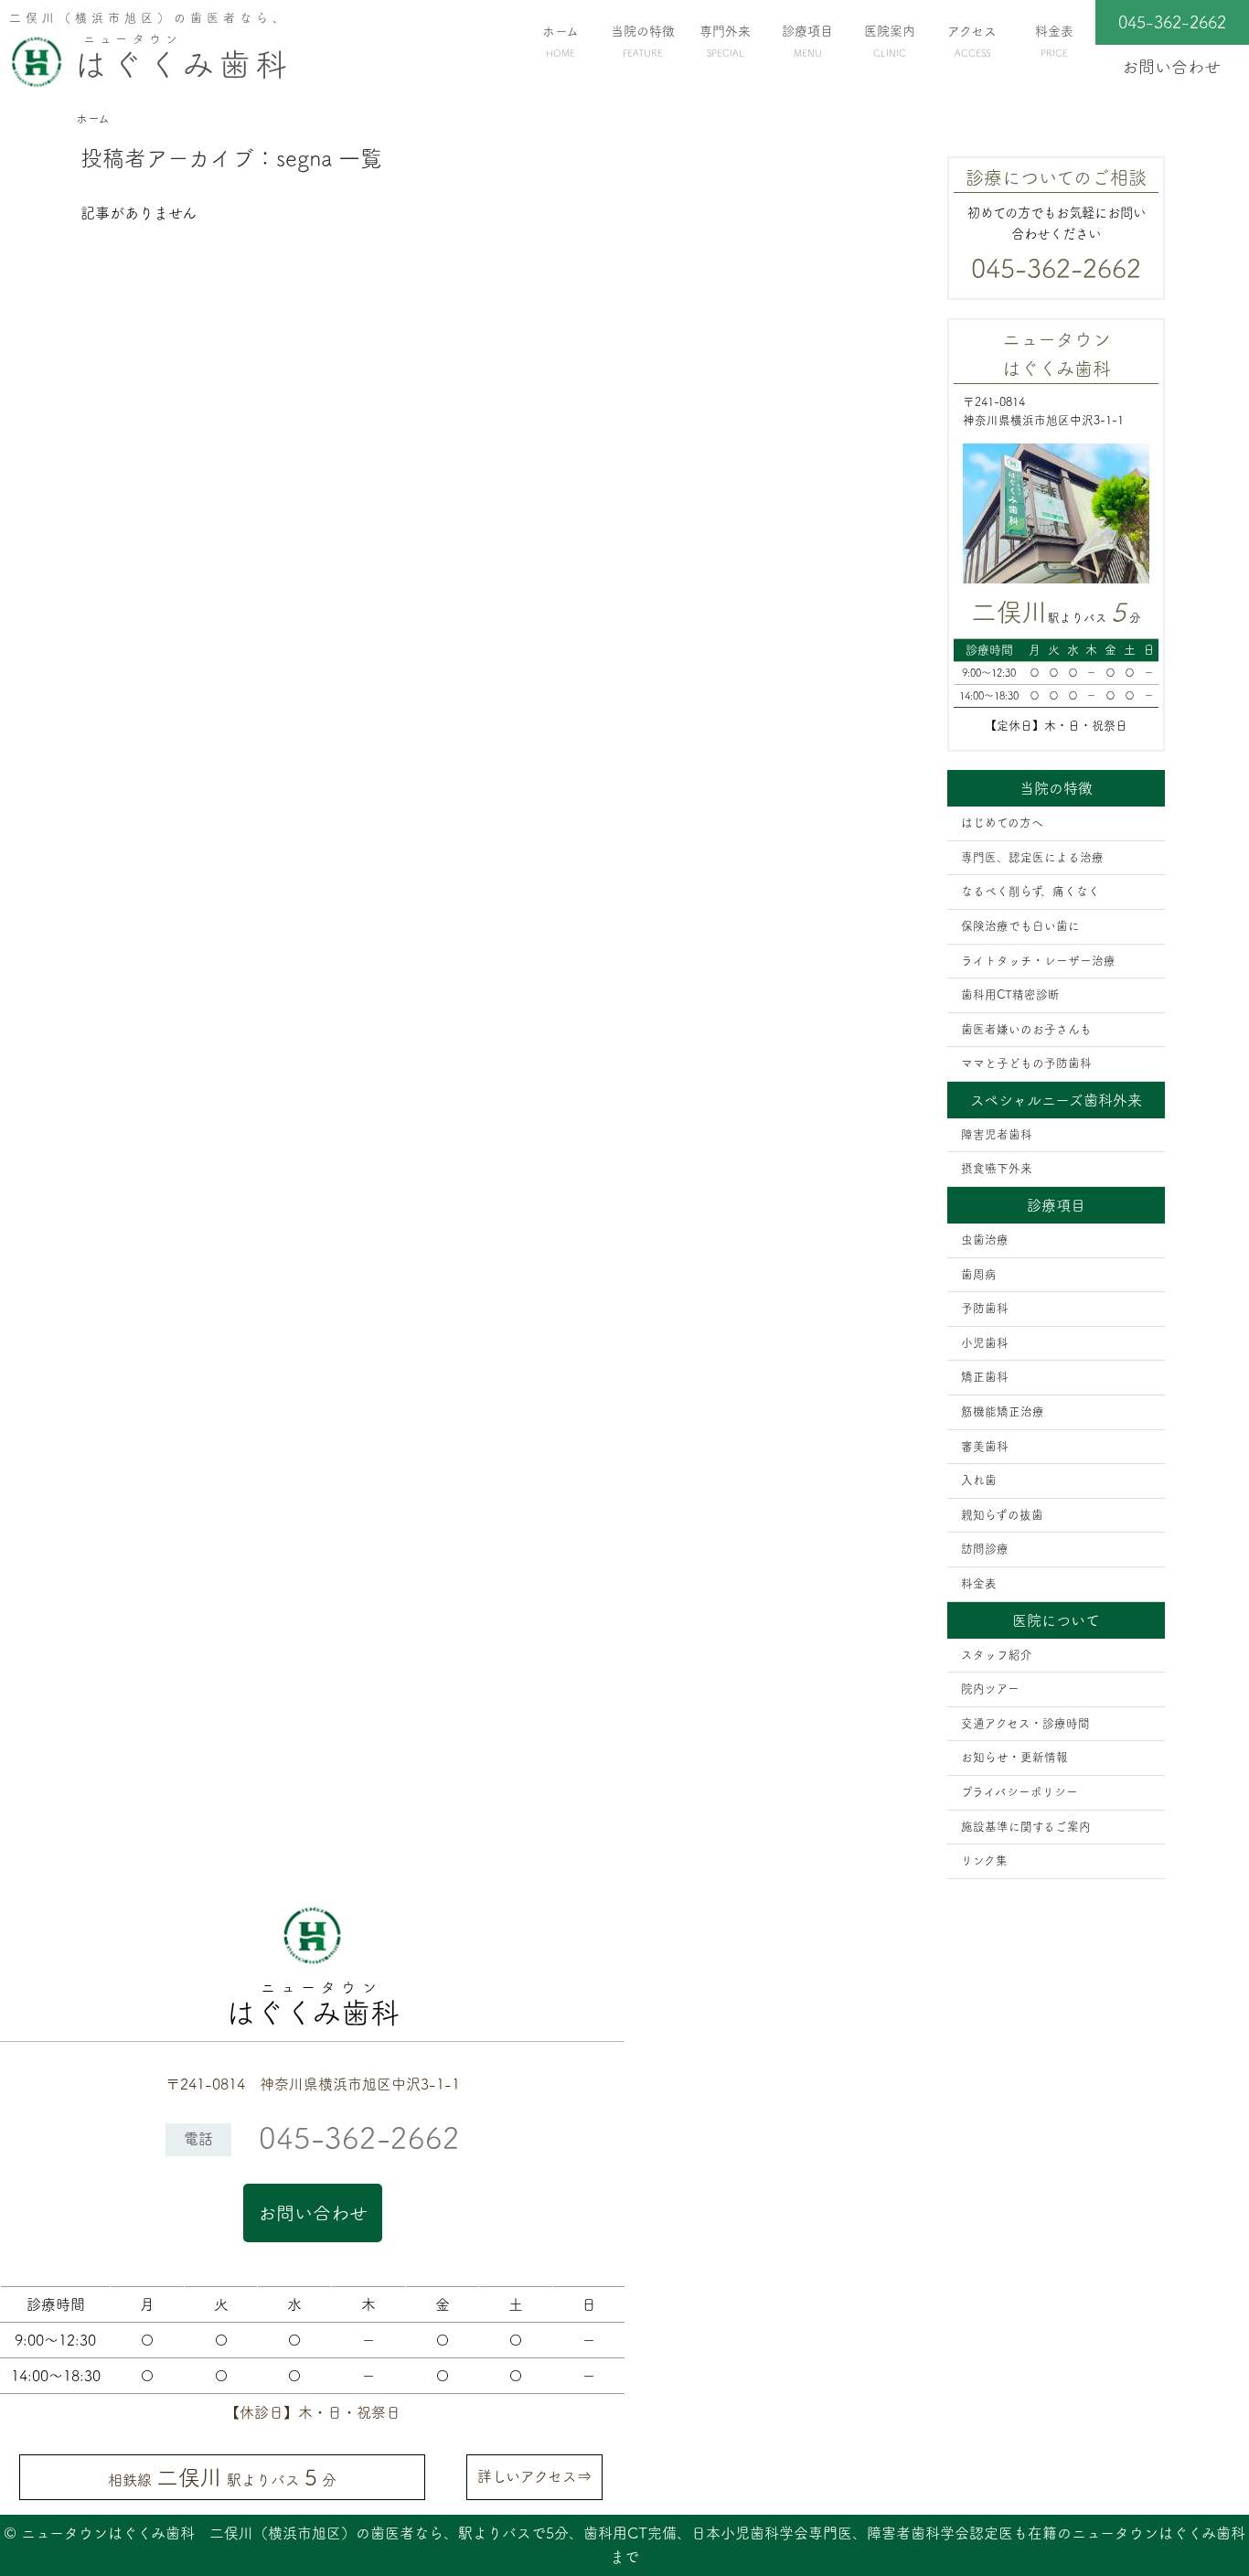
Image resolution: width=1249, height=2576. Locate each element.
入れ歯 (979, 1480)
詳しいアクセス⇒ (534, 2476)
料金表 (1054, 41)
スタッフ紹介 (997, 1655)
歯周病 (979, 1274)
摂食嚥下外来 (997, 1168)
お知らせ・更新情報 (1014, 1757)
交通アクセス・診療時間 (1025, 1723)
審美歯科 (985, 1446)
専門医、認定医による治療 (1032, 857)
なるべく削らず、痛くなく (1030, 891)
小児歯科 (985, 1343)
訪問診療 (985, 1549)
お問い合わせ (313, 2213)
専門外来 (725, 41)
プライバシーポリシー (1019, 1792)
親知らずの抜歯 (1002, 1515)
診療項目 (807, 41)
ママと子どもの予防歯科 (1026, 1063)
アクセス (972, 41)
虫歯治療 (985, 1240)
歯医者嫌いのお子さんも (1026, 1029)
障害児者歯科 (997, 1134)
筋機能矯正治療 (1003, 1411)
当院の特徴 (643, 41)
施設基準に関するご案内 (1026, 1827)
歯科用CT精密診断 (1010, 994)
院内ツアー (990, 1689)
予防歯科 (985, 1308)
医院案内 (890, 41)
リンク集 (984, 1860)
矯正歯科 (985, 1377)
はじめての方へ (1002, 823)
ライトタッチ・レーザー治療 (1038, 961)
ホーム (560, 41)
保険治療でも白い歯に (1020, 926)
